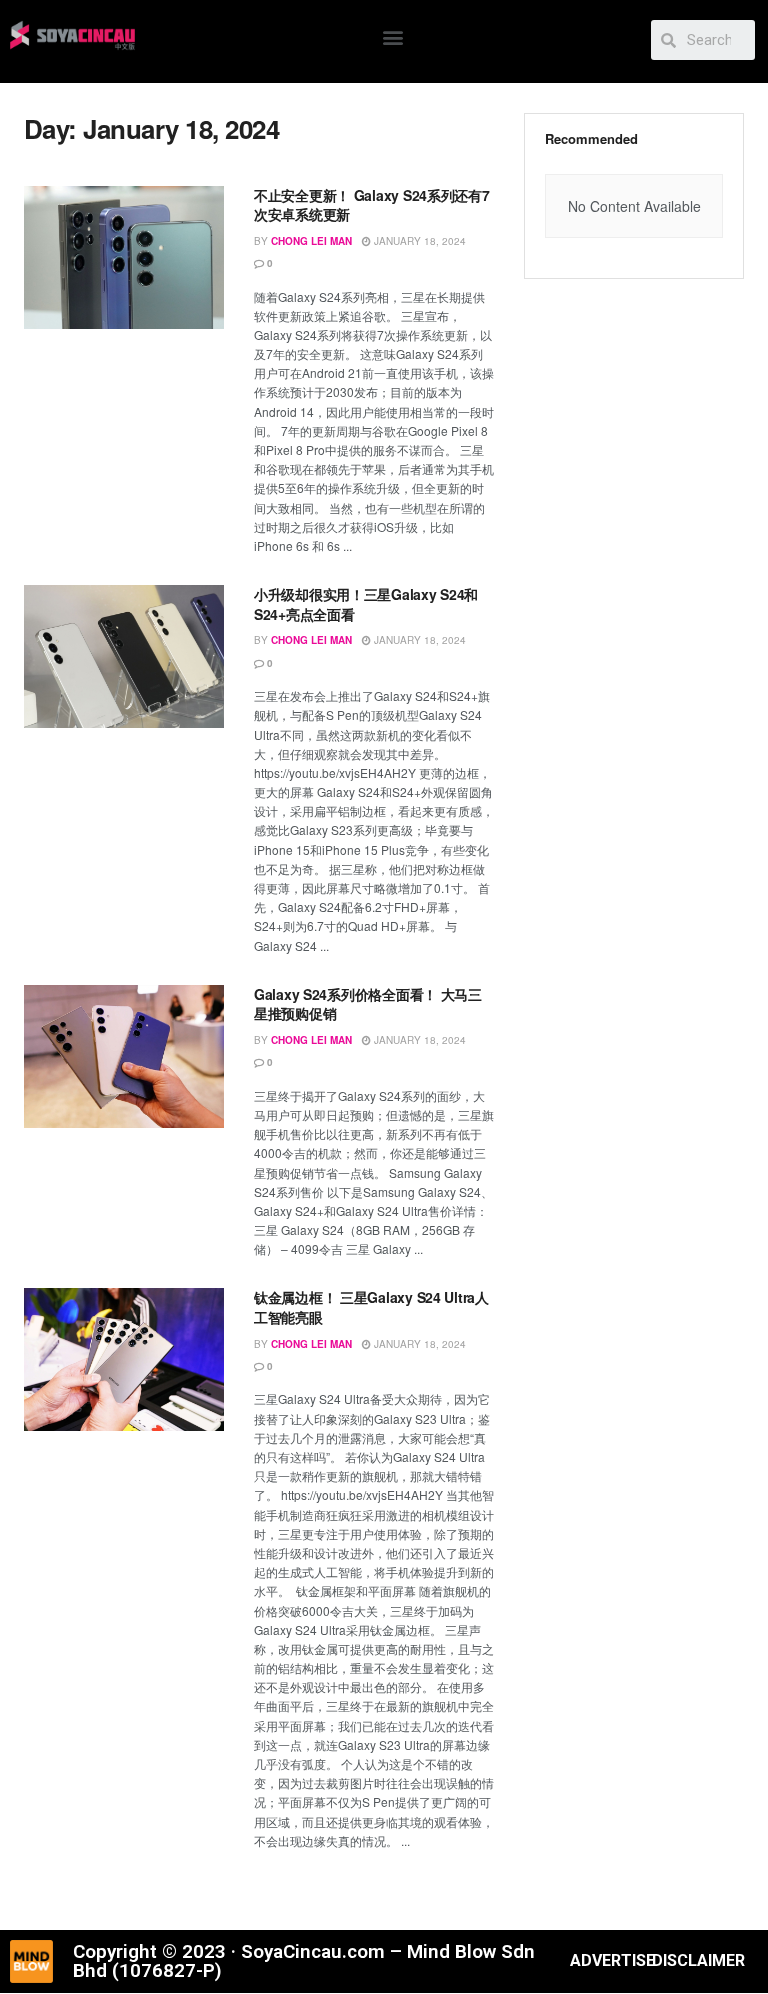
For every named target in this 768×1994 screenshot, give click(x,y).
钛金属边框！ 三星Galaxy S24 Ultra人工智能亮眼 (371, 1307)
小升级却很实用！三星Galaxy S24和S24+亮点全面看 (366, 604)
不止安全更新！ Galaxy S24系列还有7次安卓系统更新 (372, 205)
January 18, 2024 (418, 241)
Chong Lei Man (311, 241)
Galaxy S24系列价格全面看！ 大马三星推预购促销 (368, 1004)
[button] (393, 36)
